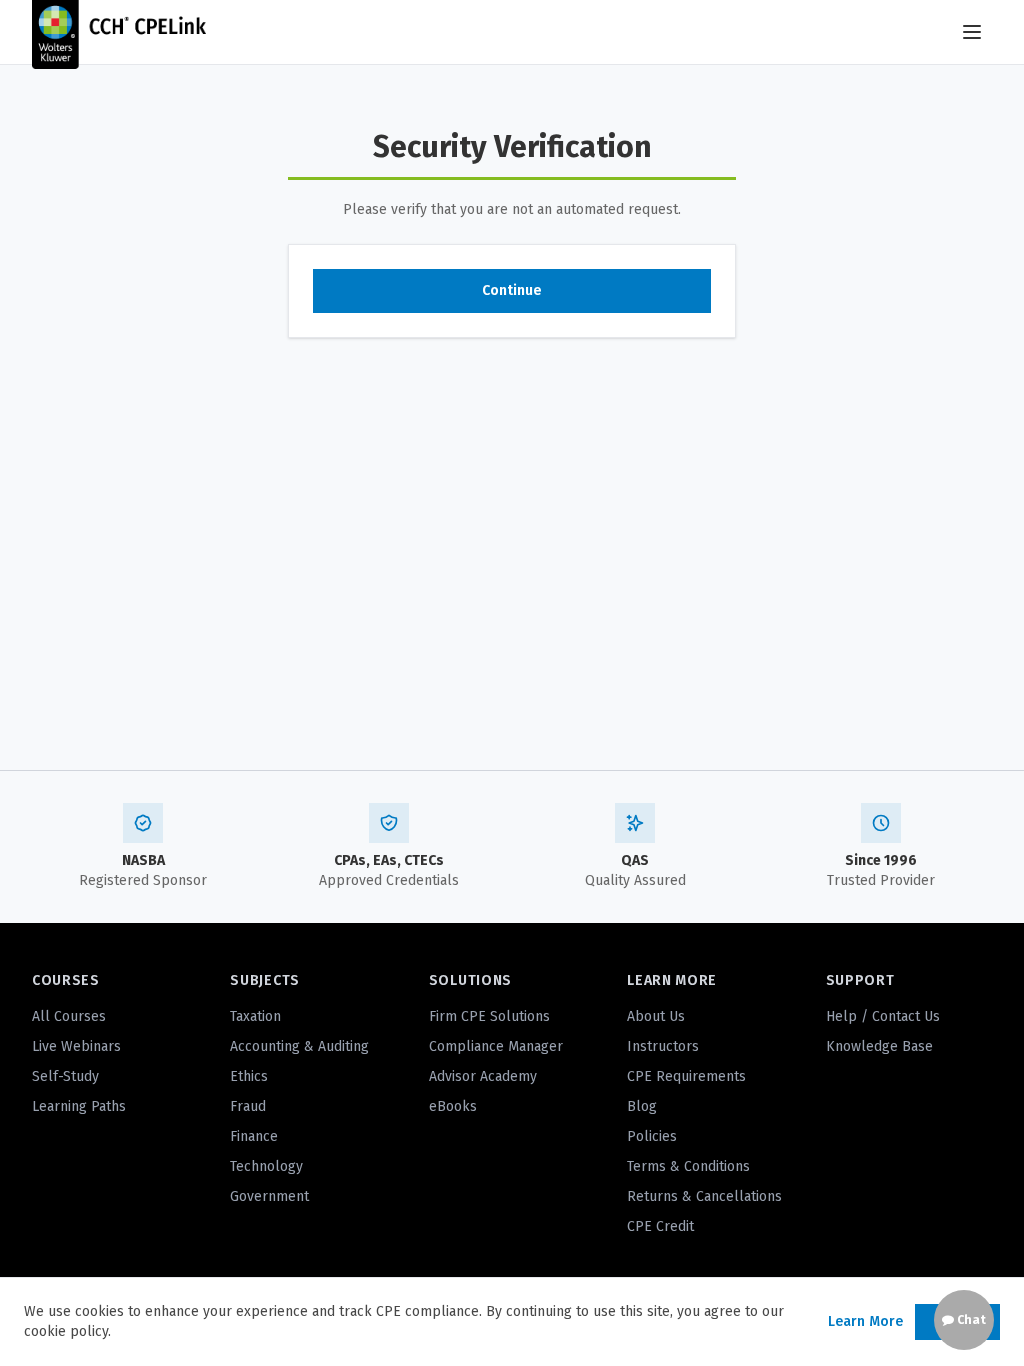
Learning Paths (79, 1106)
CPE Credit (660, 1226)
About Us (656, 1016)
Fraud (248, 1106)
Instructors (663, 1046)
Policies (652, 1136)
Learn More (865, 1321)
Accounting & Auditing (299, 1046)
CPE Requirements (686, 1076)
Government (269, 1196)
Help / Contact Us (883, 1016)
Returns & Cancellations (704, 1196)
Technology (266, 1166)
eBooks (453, 1106)
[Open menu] (972, 32)
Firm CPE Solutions (489, 1016)
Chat (970, 1320)
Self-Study (65, 1076)
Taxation (255, 1016)
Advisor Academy (483, 1076)
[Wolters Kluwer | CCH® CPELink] (119, 32)
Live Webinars (76, 1046)
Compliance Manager (496, 1046)
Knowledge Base (879, 1046)
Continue (512, 290)
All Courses (69, 1016)
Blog (642, 1106)
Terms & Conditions (688, 1166)
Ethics (249, 1076)
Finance (254, 1136)
